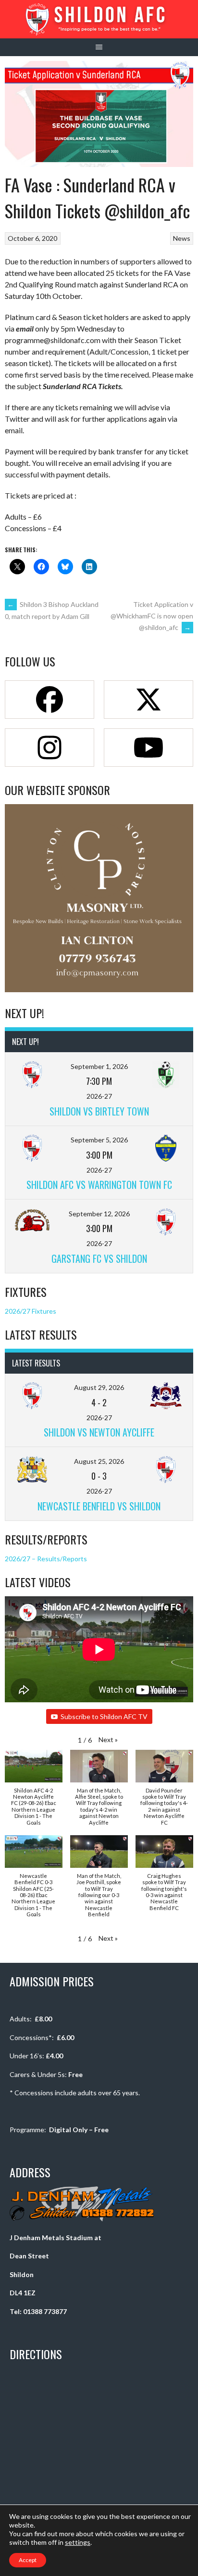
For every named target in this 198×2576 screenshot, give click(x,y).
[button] (108, 1739)
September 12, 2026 (99, 1214)
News (182, 238)
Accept (28, 2560)
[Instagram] (49, 748)
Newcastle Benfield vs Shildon (99, 1506)
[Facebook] (49, 700)
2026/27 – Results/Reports (46, 1559)
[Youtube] (148, 748)
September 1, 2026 (99, 1066)
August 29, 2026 (99, 1387)
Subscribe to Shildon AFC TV (104, 1716)
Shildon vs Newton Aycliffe (99, 1432)
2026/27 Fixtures (31, 1311)
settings (78, 2542)
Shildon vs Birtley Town (99, 1111)
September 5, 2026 (99, 1140)
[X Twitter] (148, 700)
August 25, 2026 (99, 1461)
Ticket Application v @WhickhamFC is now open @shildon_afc (152, 616)
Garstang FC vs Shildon (99, 1258)
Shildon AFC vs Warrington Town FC (99, 1185)
